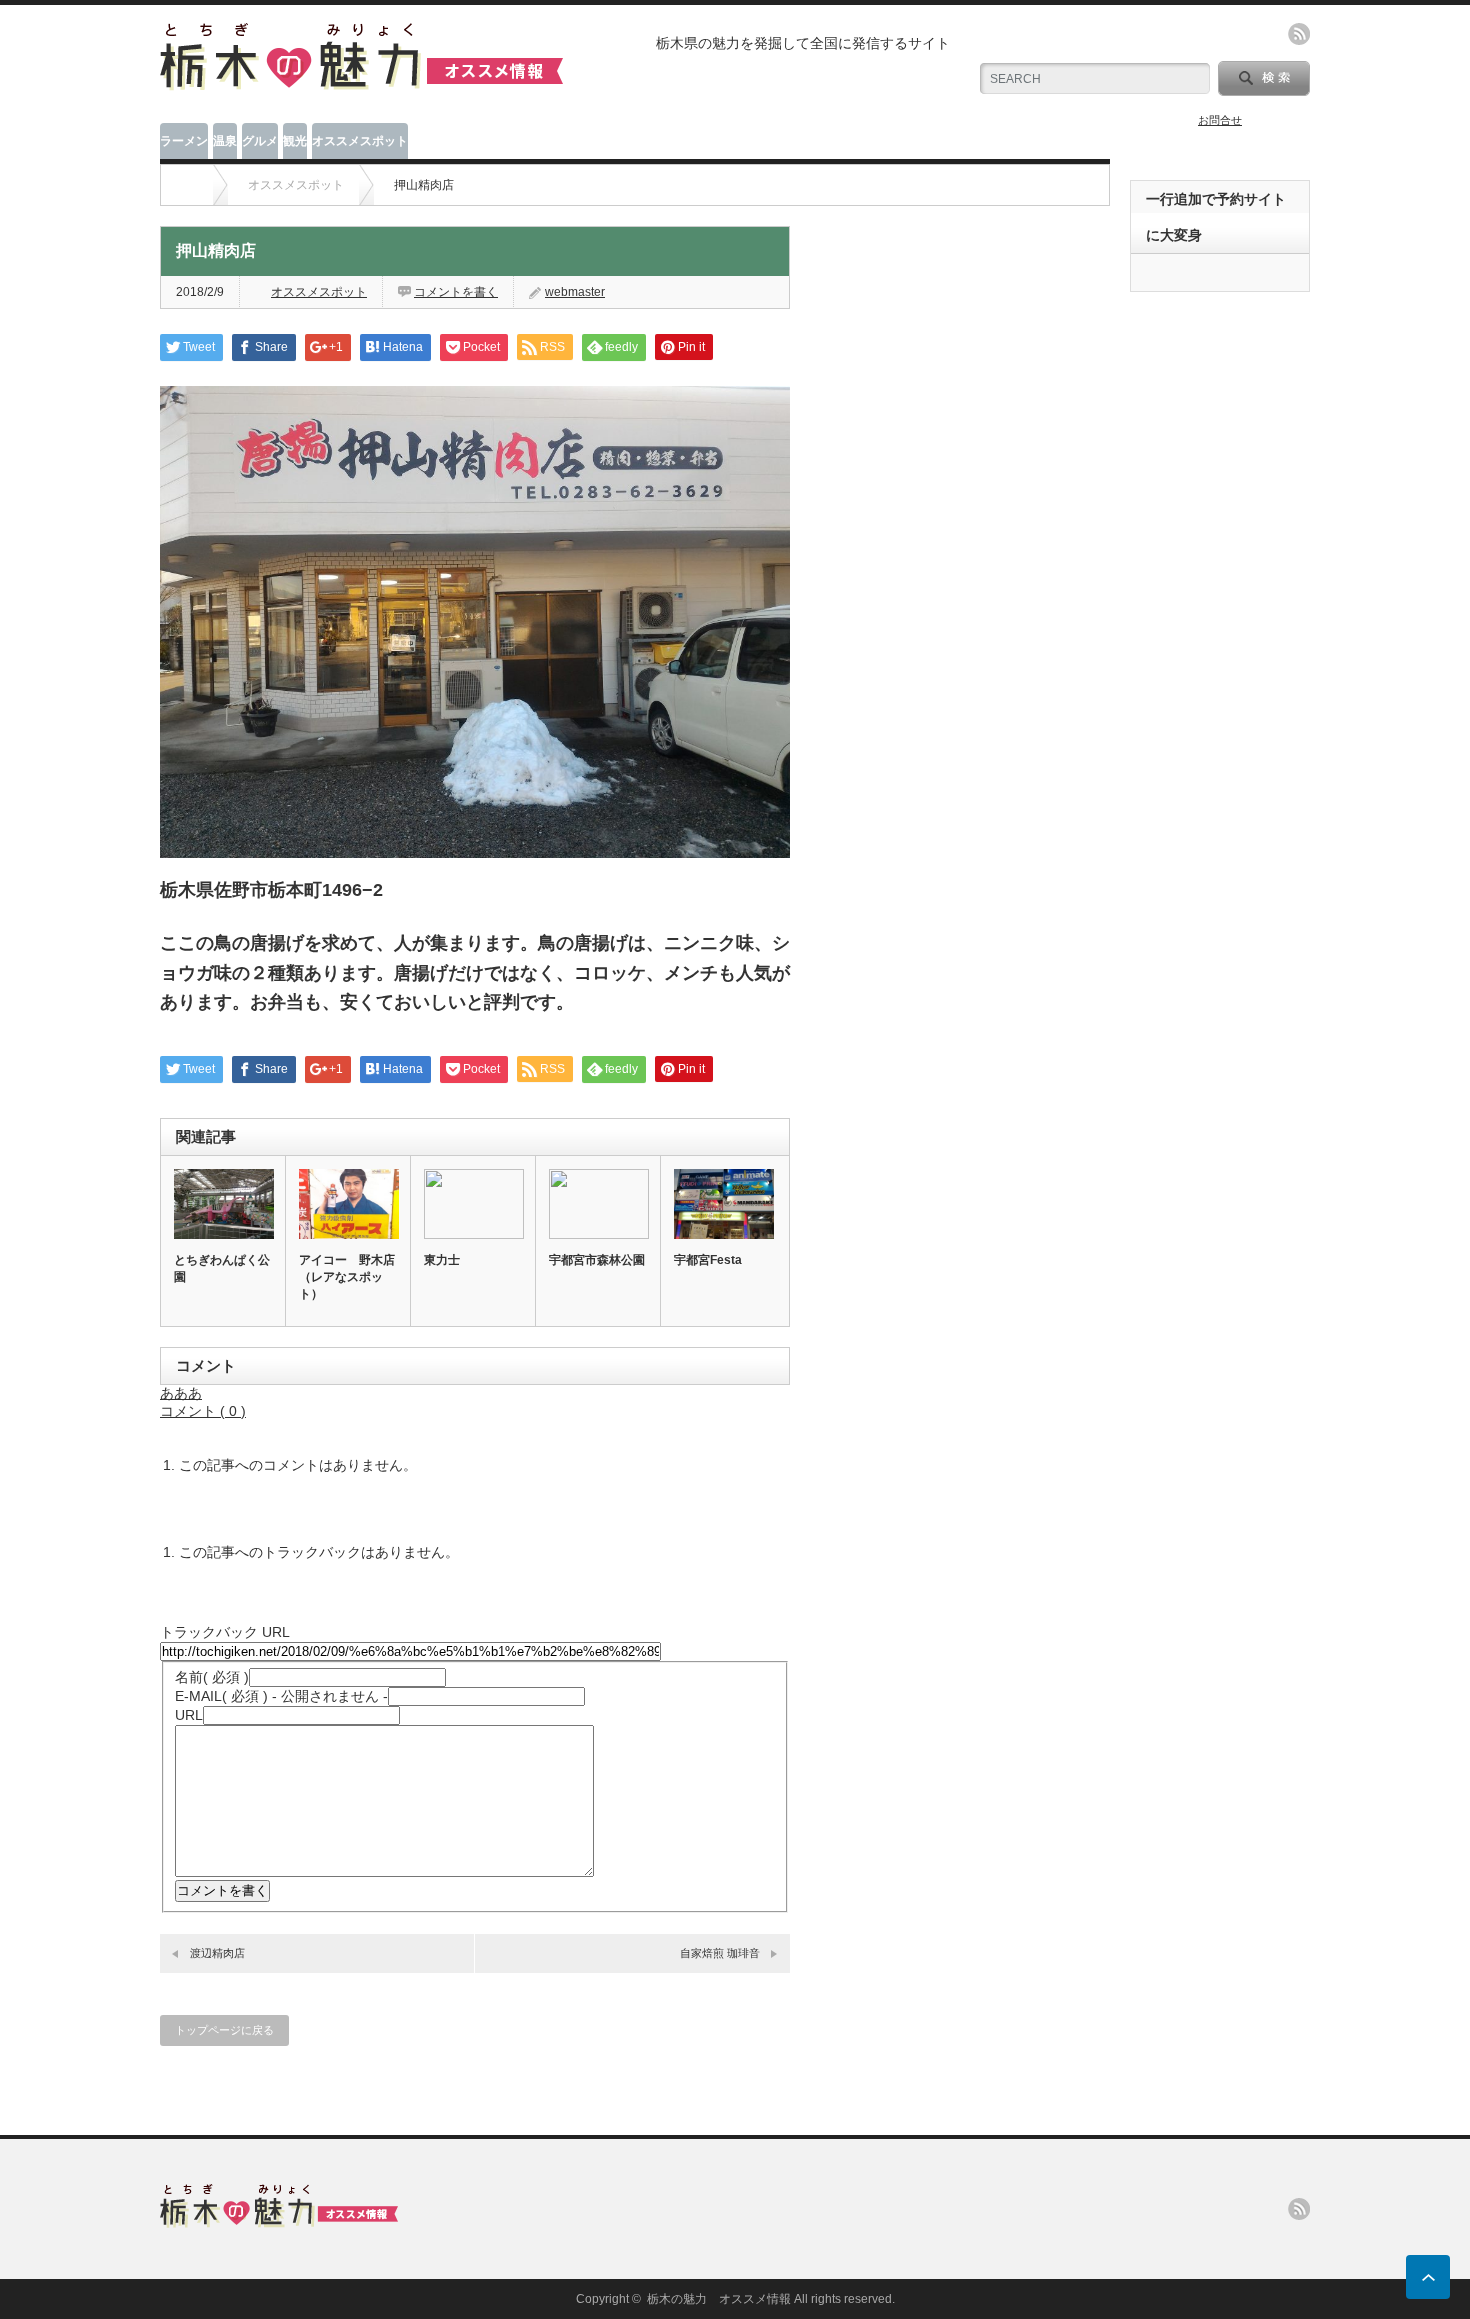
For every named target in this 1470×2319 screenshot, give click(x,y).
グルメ (260, 141)
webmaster (575, 292)
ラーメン (184, 141)
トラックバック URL (224, 1632)
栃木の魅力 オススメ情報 (719, 2299)
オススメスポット (360, 141)
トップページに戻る (224, 2030)
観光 (295, 141)
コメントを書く (456, 292)
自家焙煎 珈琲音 (720, 1953)
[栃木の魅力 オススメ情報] (361, 82)
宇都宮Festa (708, 1260)
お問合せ (1220, 120)
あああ (181, 1393)
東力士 (442, 1260)
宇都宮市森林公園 (597, 1260)
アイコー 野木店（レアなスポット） (347, 1277)
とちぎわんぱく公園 (222, 1268)
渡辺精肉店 (217, 1953)
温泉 (225, 141)
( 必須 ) (212, 1677)
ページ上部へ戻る (1428, 2277)
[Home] (189, 185)
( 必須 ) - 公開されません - (281, 1696)
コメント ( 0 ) (203, 1411)
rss (1299, 34)
